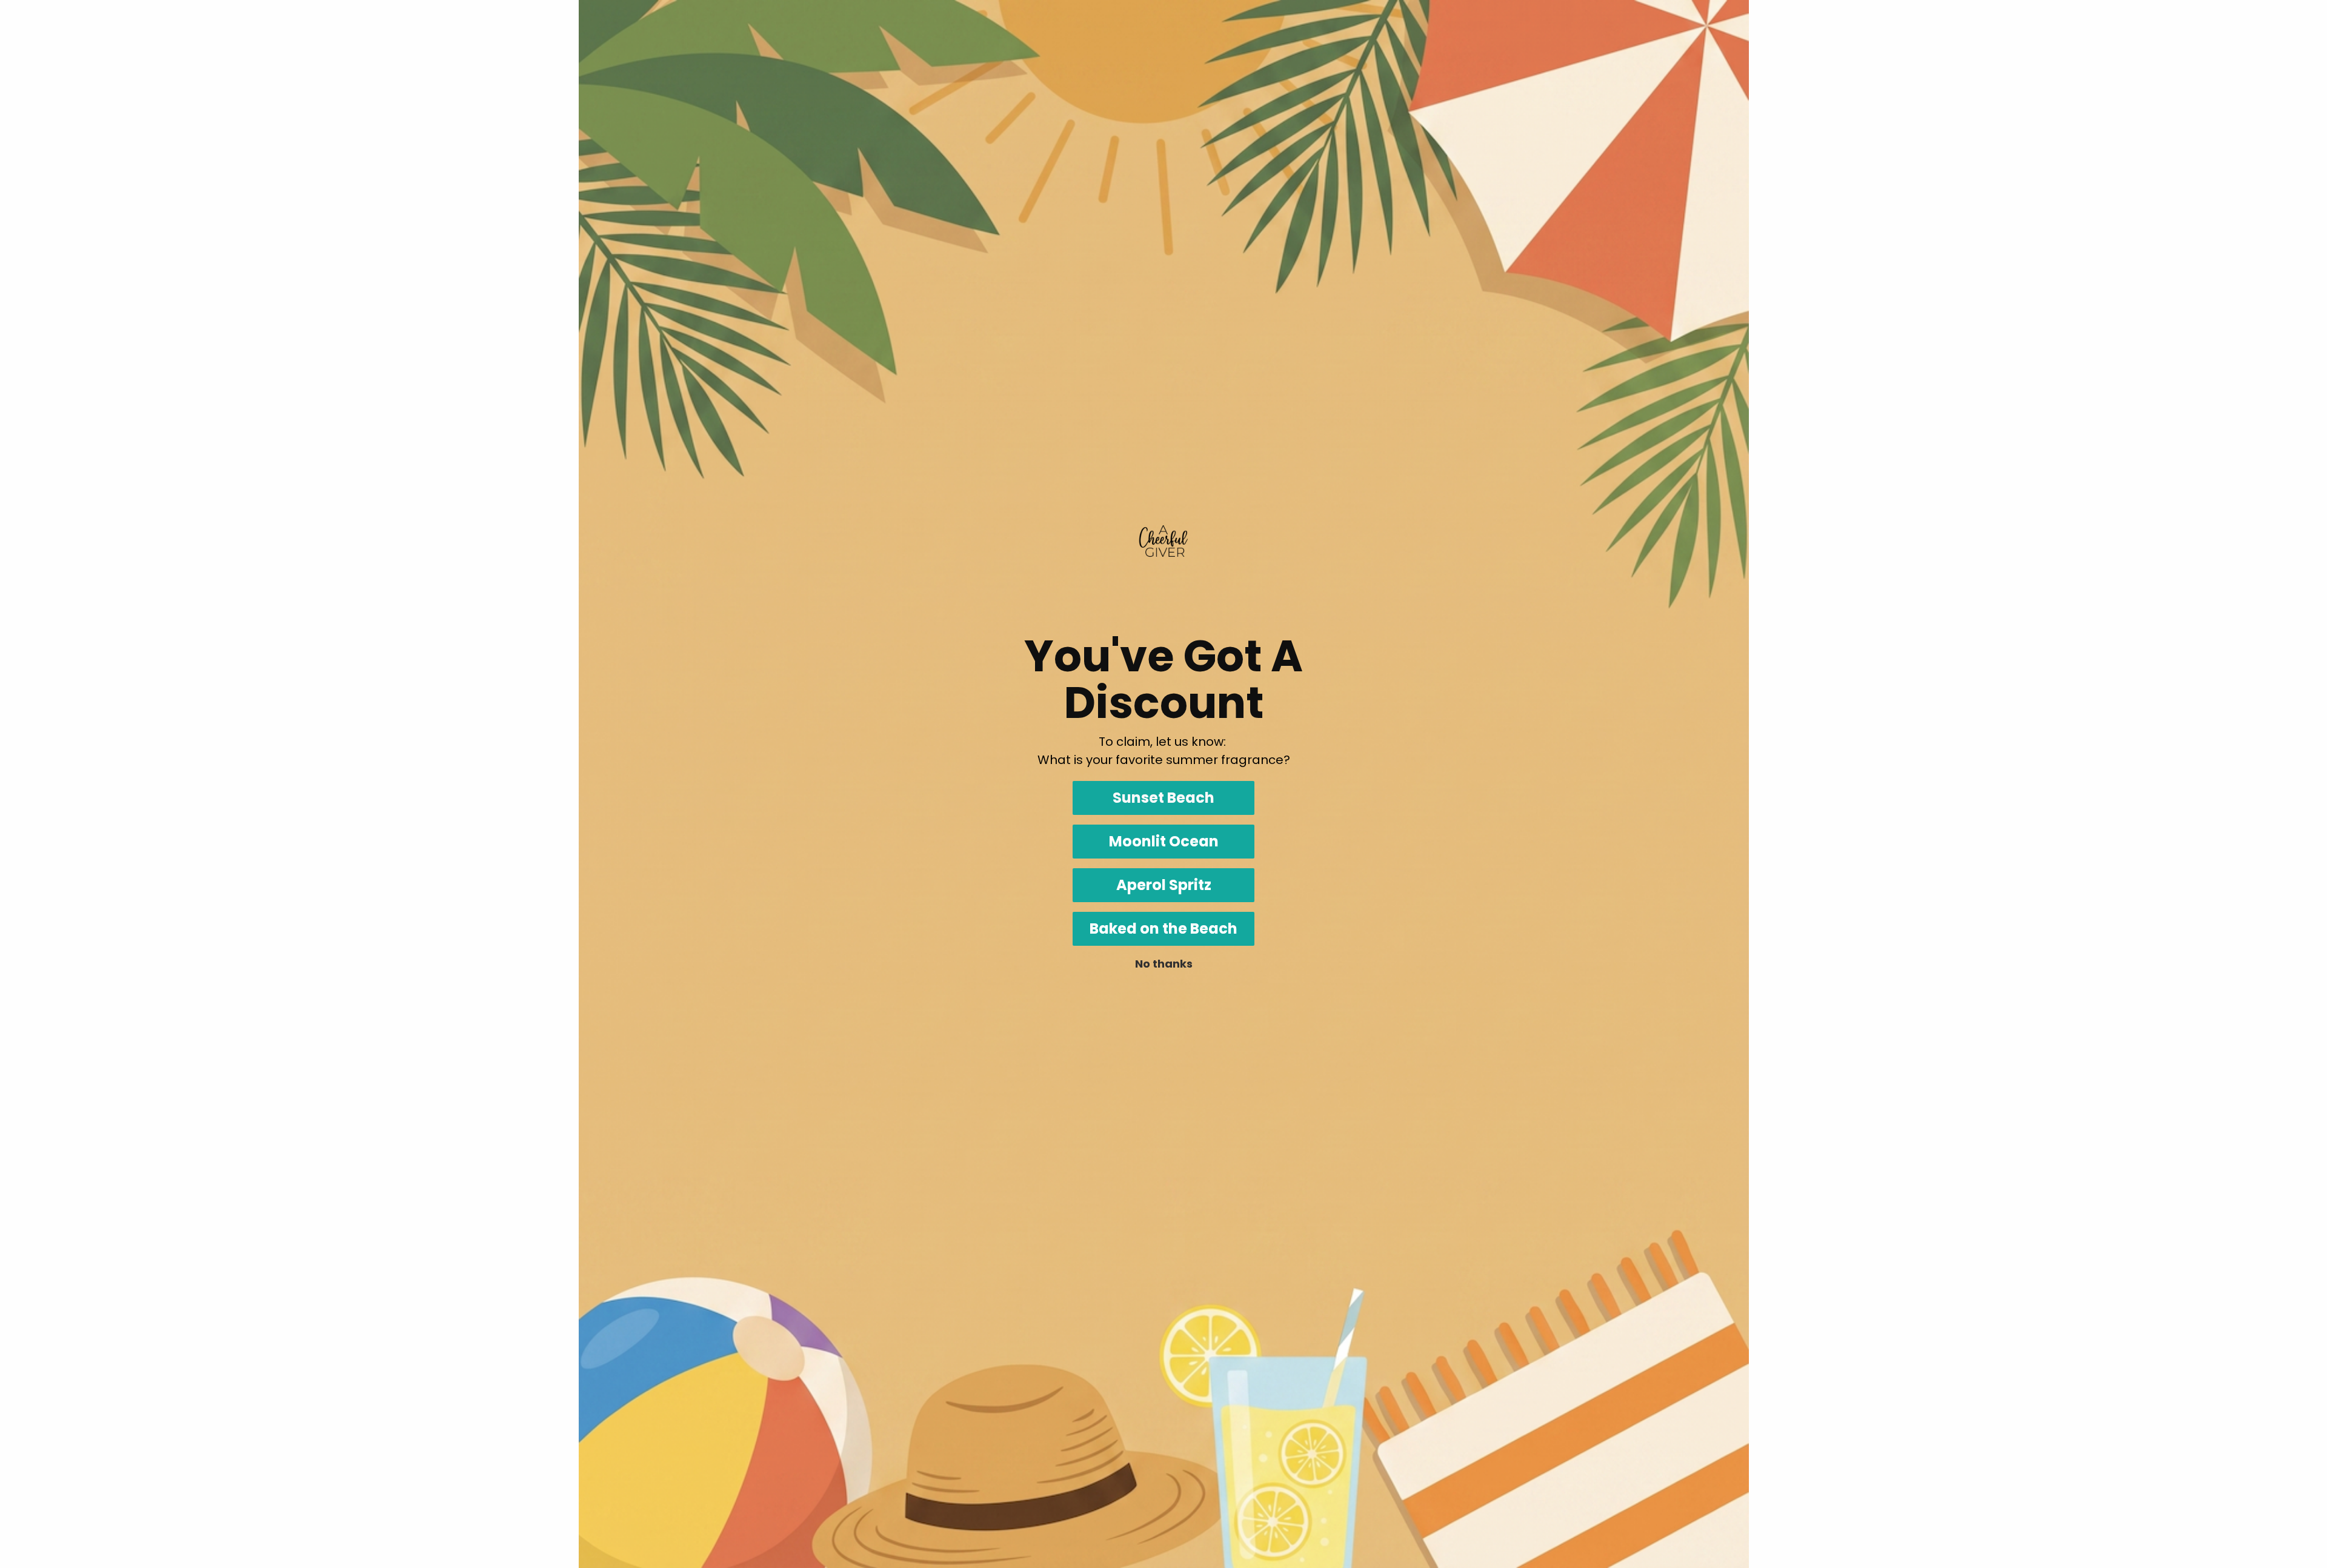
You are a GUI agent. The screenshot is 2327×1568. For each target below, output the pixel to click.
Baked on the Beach (1163, 929)
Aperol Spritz (1164, 885)
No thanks (1164, 964)
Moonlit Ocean (1164, 841)
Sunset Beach (1163, 798)
